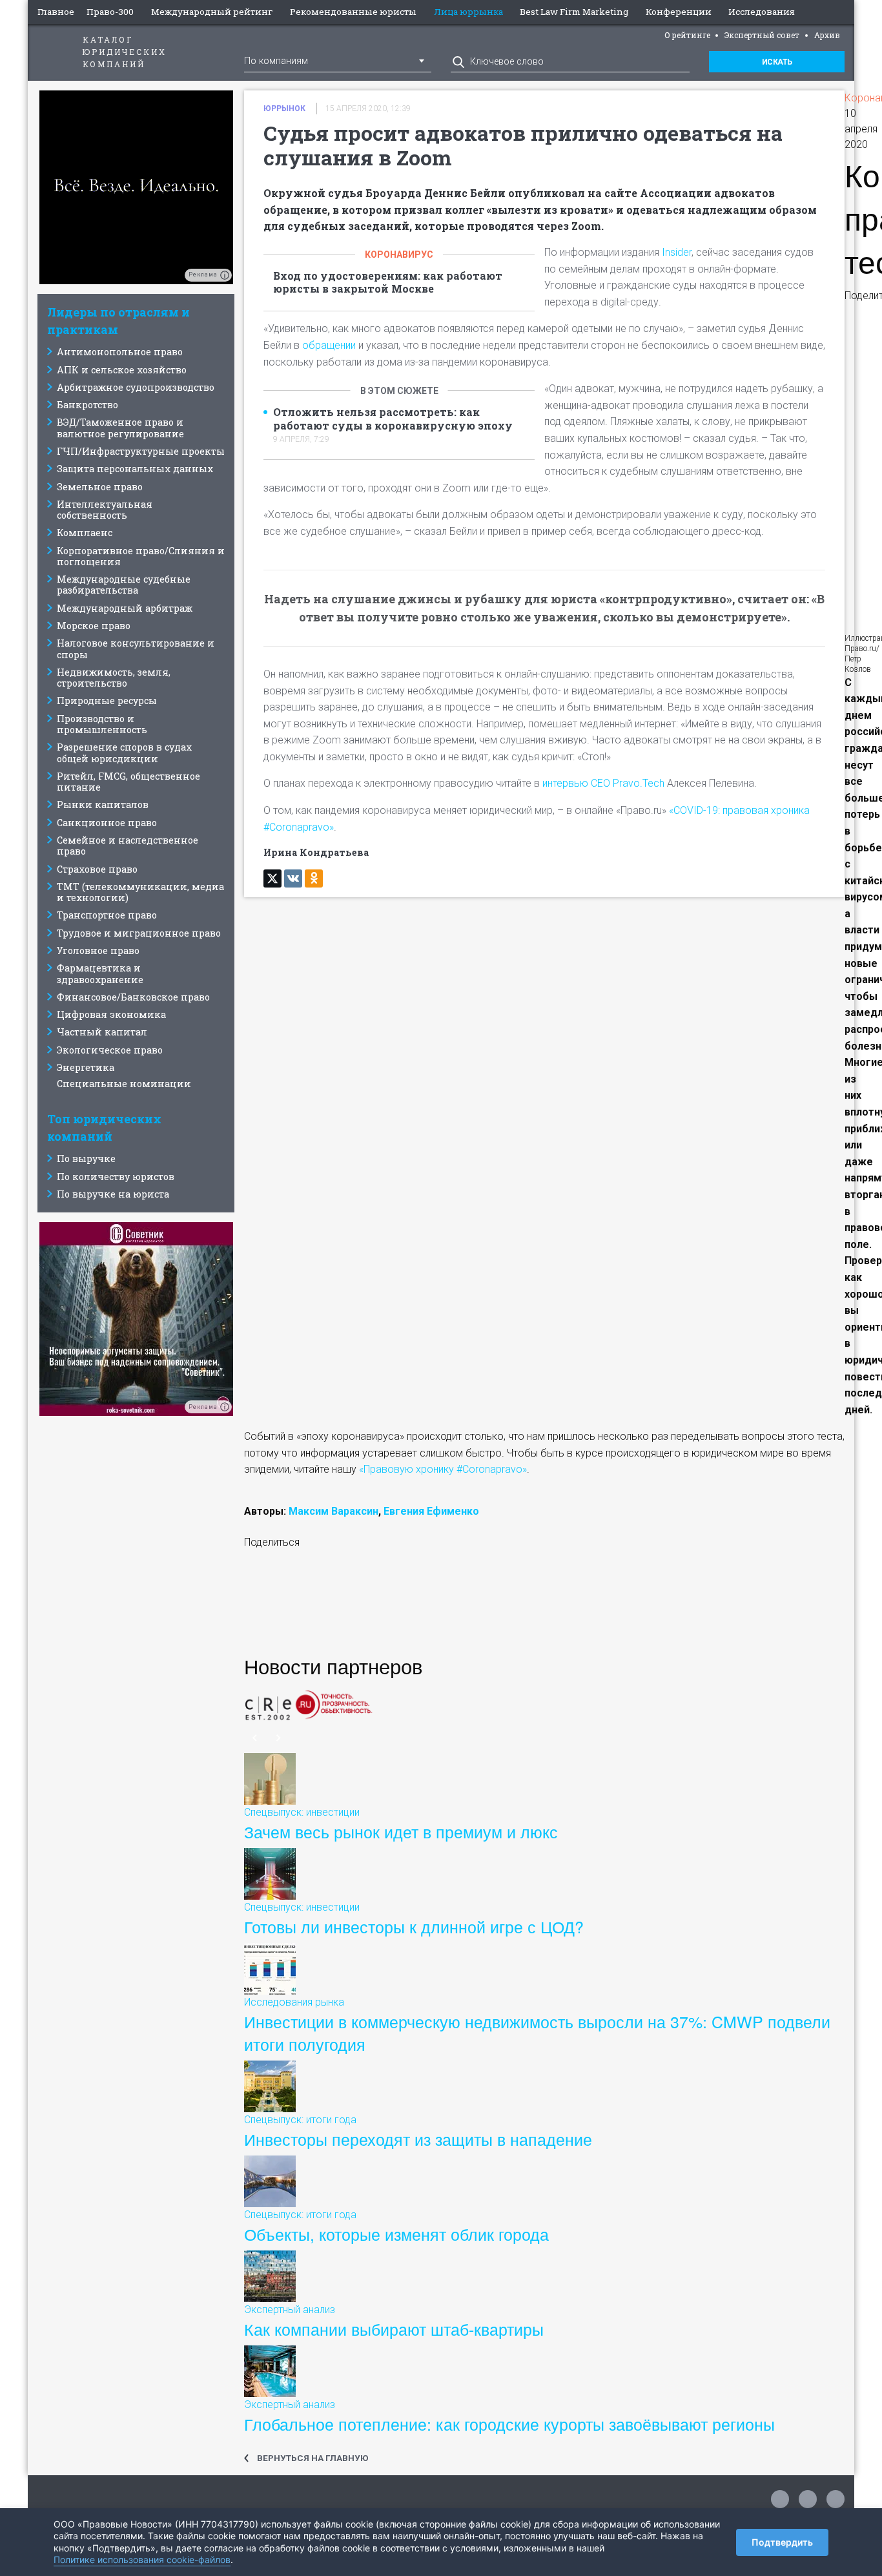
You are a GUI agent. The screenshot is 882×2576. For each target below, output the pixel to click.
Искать (777, 62)
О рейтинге (687, 35)
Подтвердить (782, 2542)
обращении (329, 345)
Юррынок (284, 109)
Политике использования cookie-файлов (142, 2560)
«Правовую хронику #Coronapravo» (443, 1469)
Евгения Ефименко (431, 1511)
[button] (341, 1600)
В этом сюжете (399, 391)
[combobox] (338, 60)
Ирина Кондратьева (316, 852)
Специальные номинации (124, 1084)
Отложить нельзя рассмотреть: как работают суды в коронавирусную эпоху (393, 419)
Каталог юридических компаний (125, 52)
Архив (827, 35)
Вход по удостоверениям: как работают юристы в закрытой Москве (388, 283)
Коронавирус (399, 254)
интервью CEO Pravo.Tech (603, 783)
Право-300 (110, 12)
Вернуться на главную (313, 2458)
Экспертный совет (762, 35)
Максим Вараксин (333, 1511)
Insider (677, 252)
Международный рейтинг (212, 12)
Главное (56, 12)
